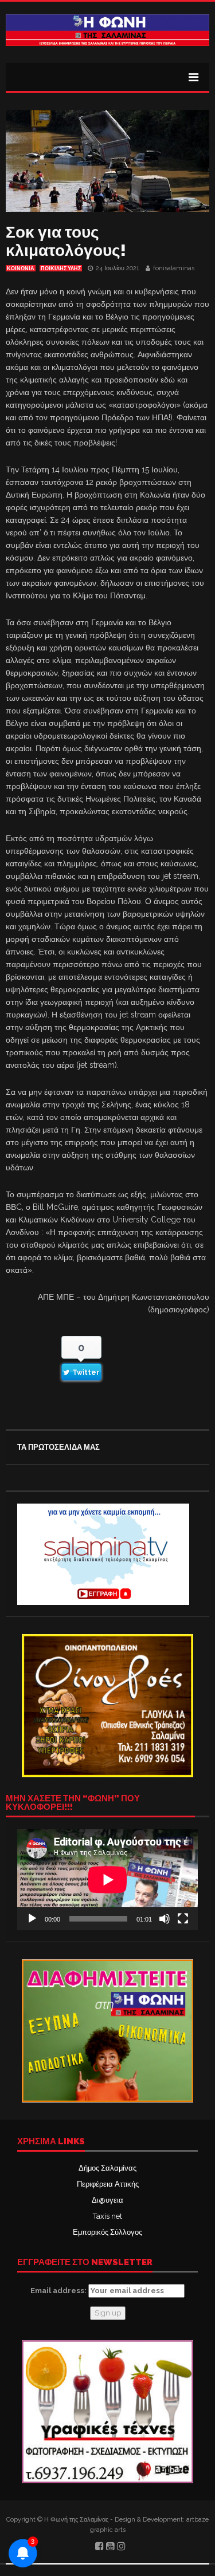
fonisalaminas (174, 268)
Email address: (59, 2291)
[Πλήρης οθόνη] (183, 1919)
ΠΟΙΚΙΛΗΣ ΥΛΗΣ (61, 269)
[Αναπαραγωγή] (32, 1919)
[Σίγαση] (165, 1919)
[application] (107, 1879)
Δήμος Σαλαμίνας (107, 2168)
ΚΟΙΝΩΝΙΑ (21, 269)
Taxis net (107, 2216)
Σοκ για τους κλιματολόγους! (66, 241)
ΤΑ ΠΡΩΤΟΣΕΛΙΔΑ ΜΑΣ (58, 1447)
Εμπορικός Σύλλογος (107, 2232)
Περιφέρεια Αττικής (108, 2184)
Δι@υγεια (107, 2200)
